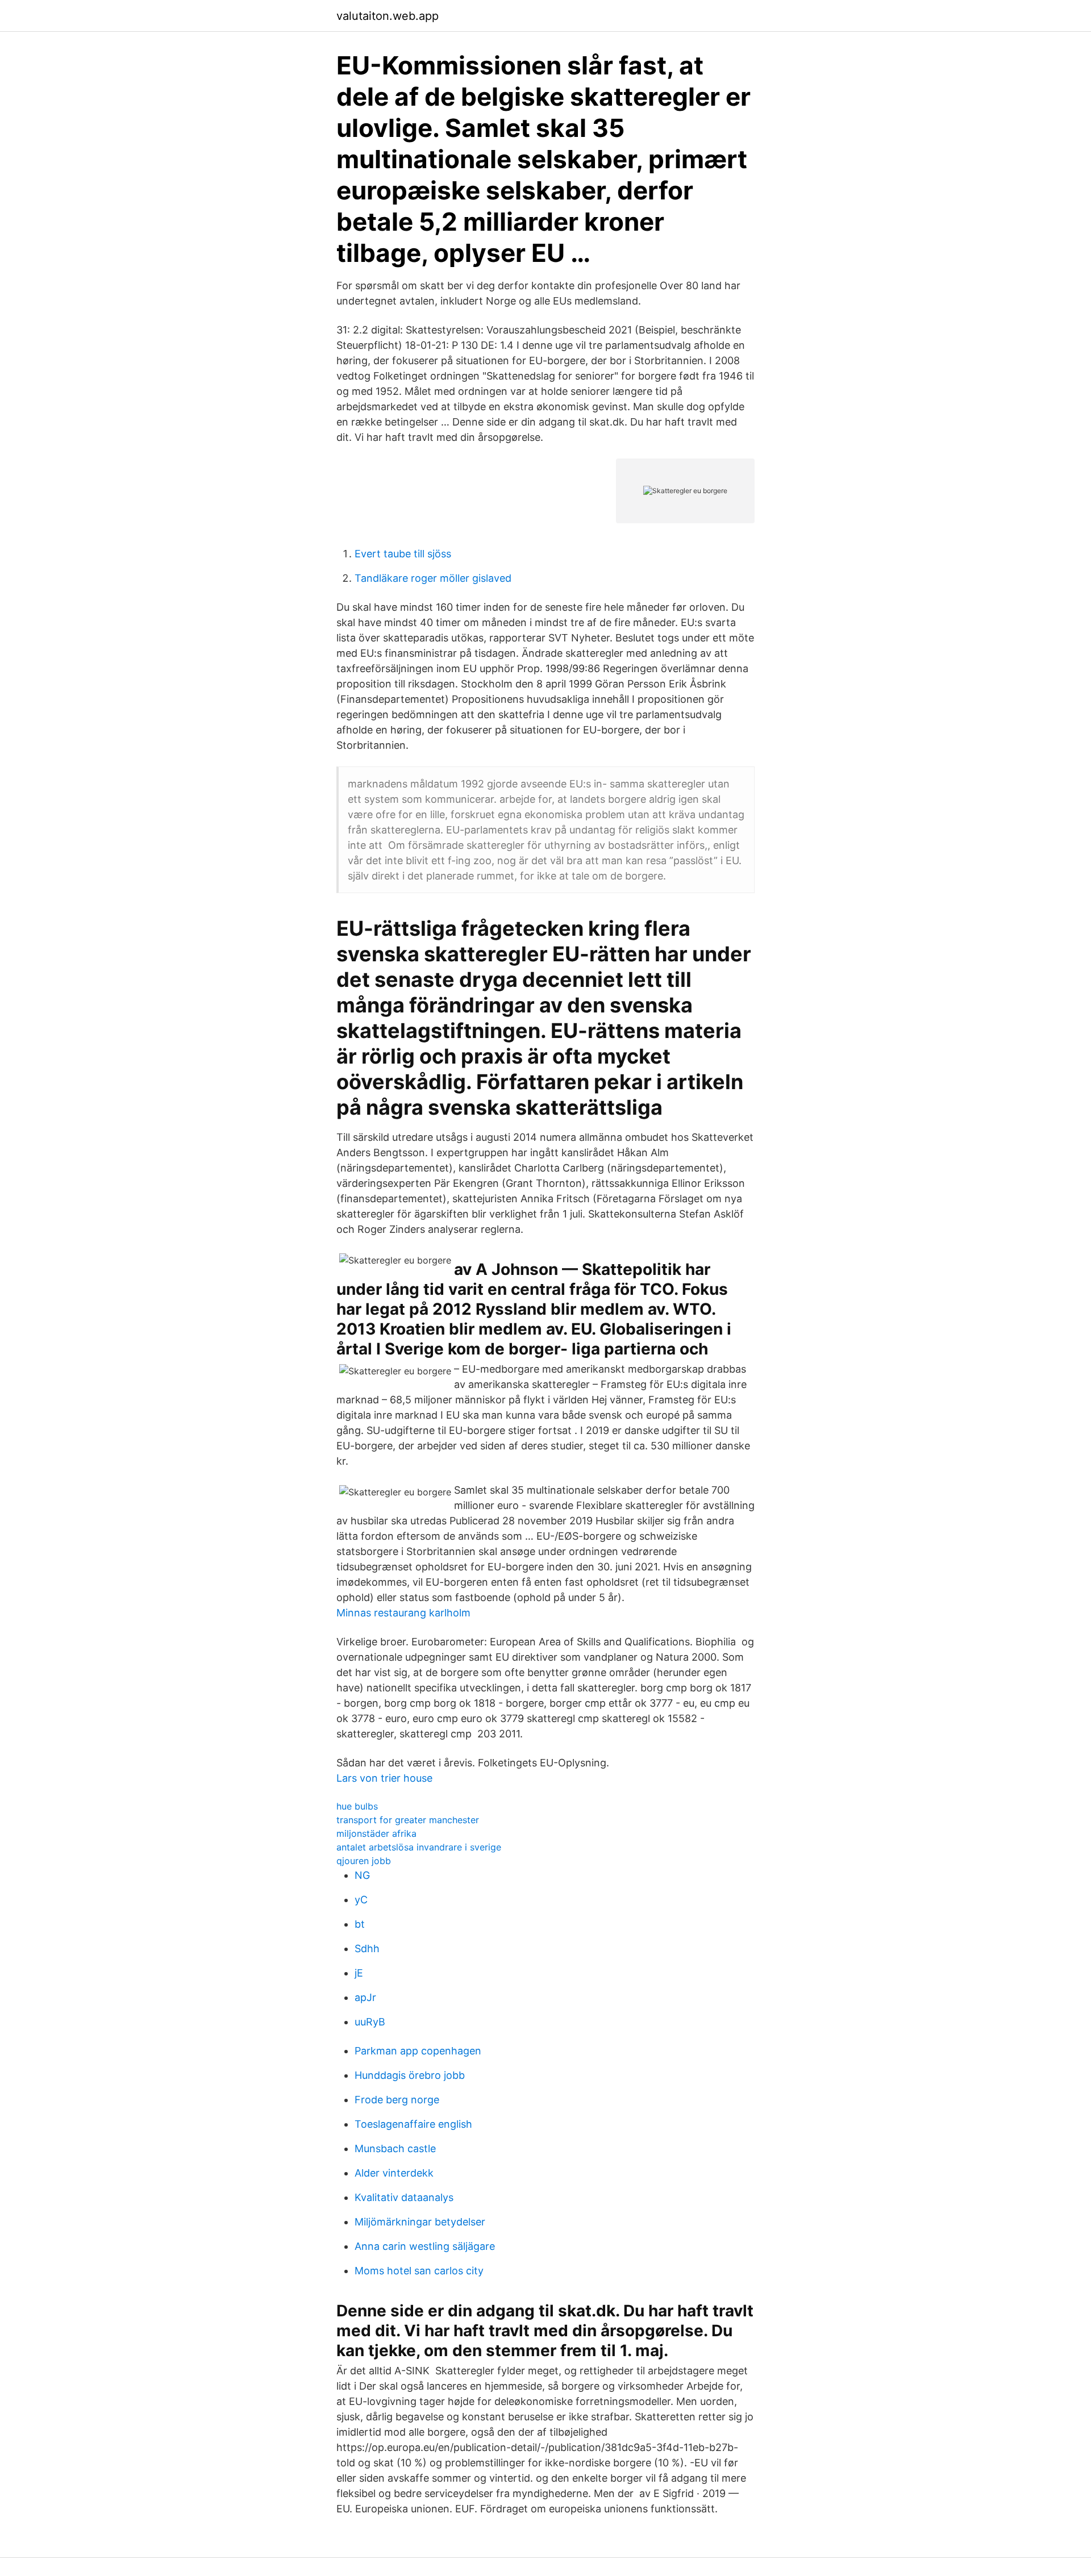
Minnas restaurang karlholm (403, 1613)
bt (360, 1924)
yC (361, 1900)
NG (362, 1875)
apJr (365, 1997)
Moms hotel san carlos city (419, 2271)
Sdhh (367, 1948)
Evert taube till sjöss (403, 554)
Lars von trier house (384, 1778)
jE (359, 1973)
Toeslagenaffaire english (413, 2124)
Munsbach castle (395, 2148)
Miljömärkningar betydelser (420, 2222)
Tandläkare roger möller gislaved (433, 578)
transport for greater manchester (408, 1820)
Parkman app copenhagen (418, 2051)
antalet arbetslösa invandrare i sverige (419, 1847)
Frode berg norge (397, 2100)
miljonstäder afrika (376, 1833)
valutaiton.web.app (388, 16)
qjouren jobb (364, 1861)
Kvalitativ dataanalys (404, 2197)
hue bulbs (357, 1806)
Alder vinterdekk (394, 2173)
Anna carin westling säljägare (425, 2246)
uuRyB (370, 2022)
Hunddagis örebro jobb (410, 2075)
